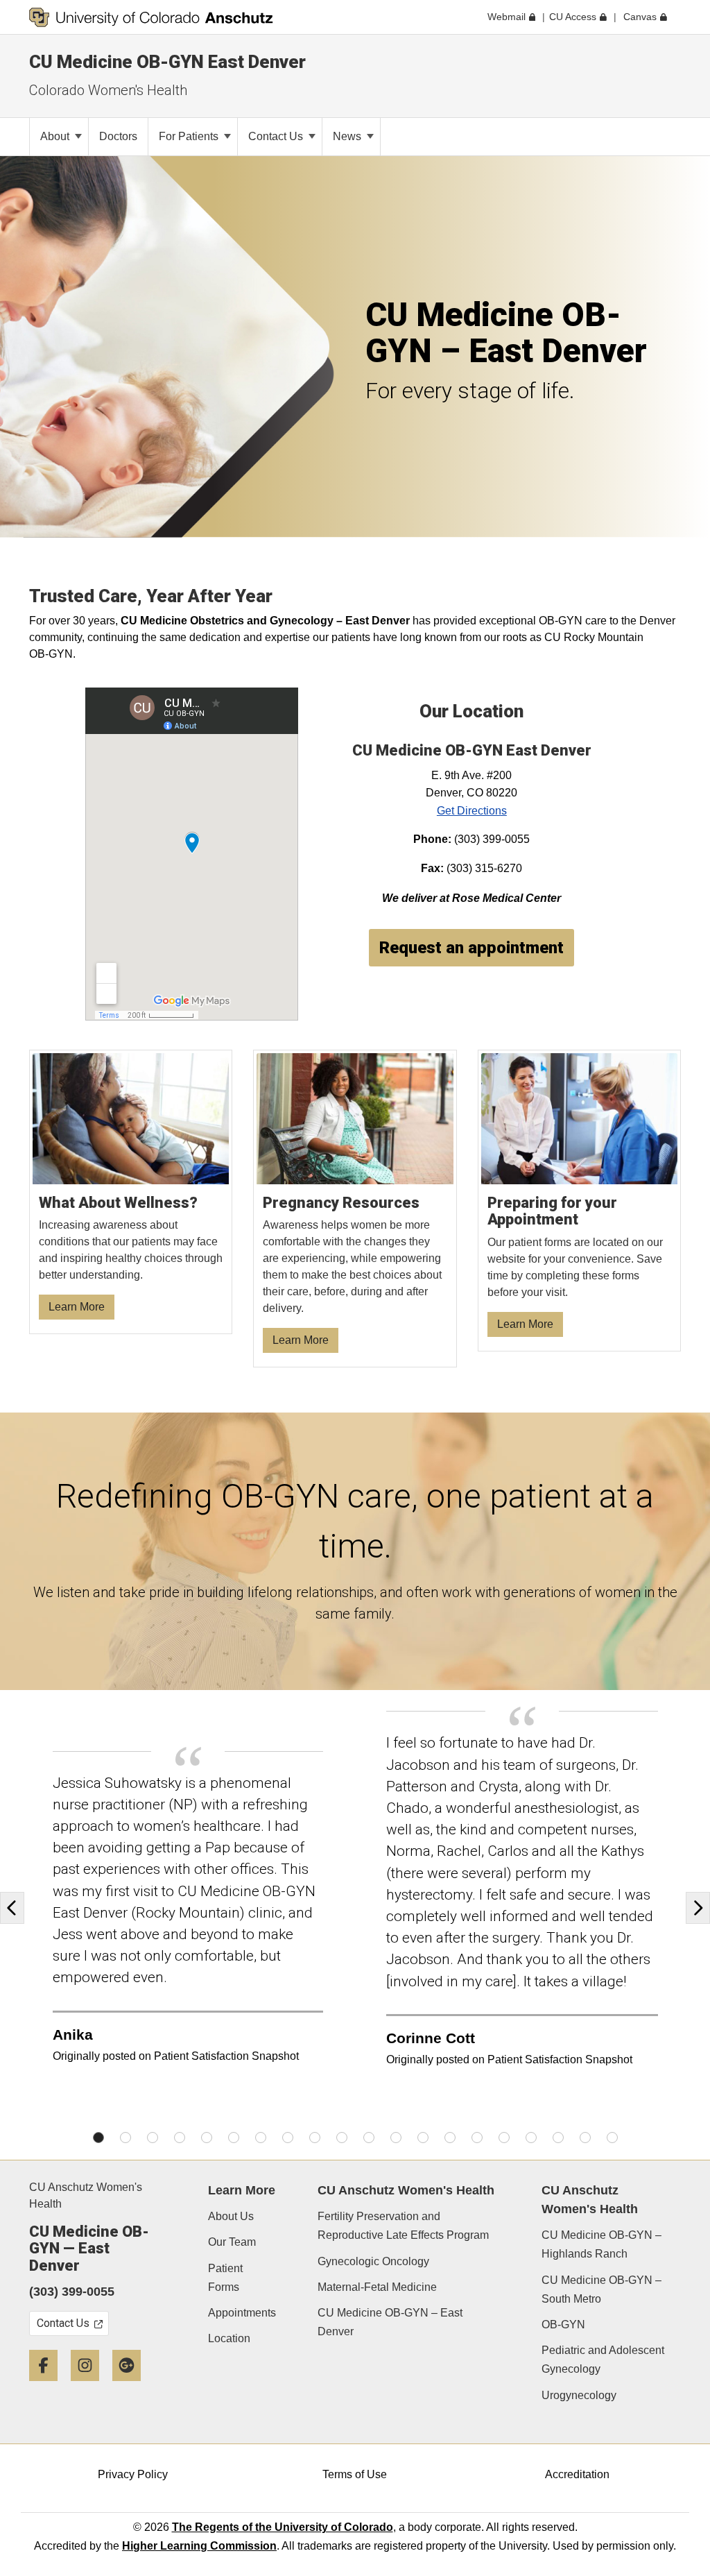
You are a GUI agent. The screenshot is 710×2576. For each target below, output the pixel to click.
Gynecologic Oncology (373, 2261)
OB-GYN (563, 2325)
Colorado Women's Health (108, 90)
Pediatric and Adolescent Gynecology (603, 2360)
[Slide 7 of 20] (261, 2138)
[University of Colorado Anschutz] (151, 17)
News (348, 136)
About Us (231, 2216)
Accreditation (577, 2474)
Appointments (242, 2313)
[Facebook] (49, 2386)
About (56, 136)
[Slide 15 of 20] (477, 2138)
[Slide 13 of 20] (423, 2138)
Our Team (232, 2242)
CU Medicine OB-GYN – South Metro (601, 2289)
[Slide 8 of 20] (288, 2138)
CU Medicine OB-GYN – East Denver (390, 2322)
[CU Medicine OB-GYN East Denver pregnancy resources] (355, 1209)
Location (229, 2338)
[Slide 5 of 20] (207, 2138)
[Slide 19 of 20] (585, 2138)
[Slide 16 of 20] (504, 2138)
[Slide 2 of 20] (125, 2138)
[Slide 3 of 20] (153, 2138)
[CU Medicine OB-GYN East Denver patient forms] (580, 1201)
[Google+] (132, 2386)
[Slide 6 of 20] (234, 2138)
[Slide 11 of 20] (369, 2138)
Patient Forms (225, 2278)
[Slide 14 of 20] (450, 2138)
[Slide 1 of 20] (98, 2138)
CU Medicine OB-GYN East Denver (167, 62)
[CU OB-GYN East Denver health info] (131, 1192)
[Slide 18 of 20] (558, 2138)
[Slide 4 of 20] (180, 2138)
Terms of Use (355, 2474)
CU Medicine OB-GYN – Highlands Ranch (601, 2244)
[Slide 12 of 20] (396, 2138)
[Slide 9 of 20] (315, 2138)
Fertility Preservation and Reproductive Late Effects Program (403, 2226)
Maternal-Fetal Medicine (377, 2287)
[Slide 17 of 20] (531, 2138)
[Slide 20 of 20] (612, 2138)
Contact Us (277, 136)
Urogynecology (579, 2395)
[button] (16, 1908)
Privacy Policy (133, 2474)
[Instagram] (90, 2386)
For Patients (190, 136)
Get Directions (472, 811)
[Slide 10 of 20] (342, 2138)
